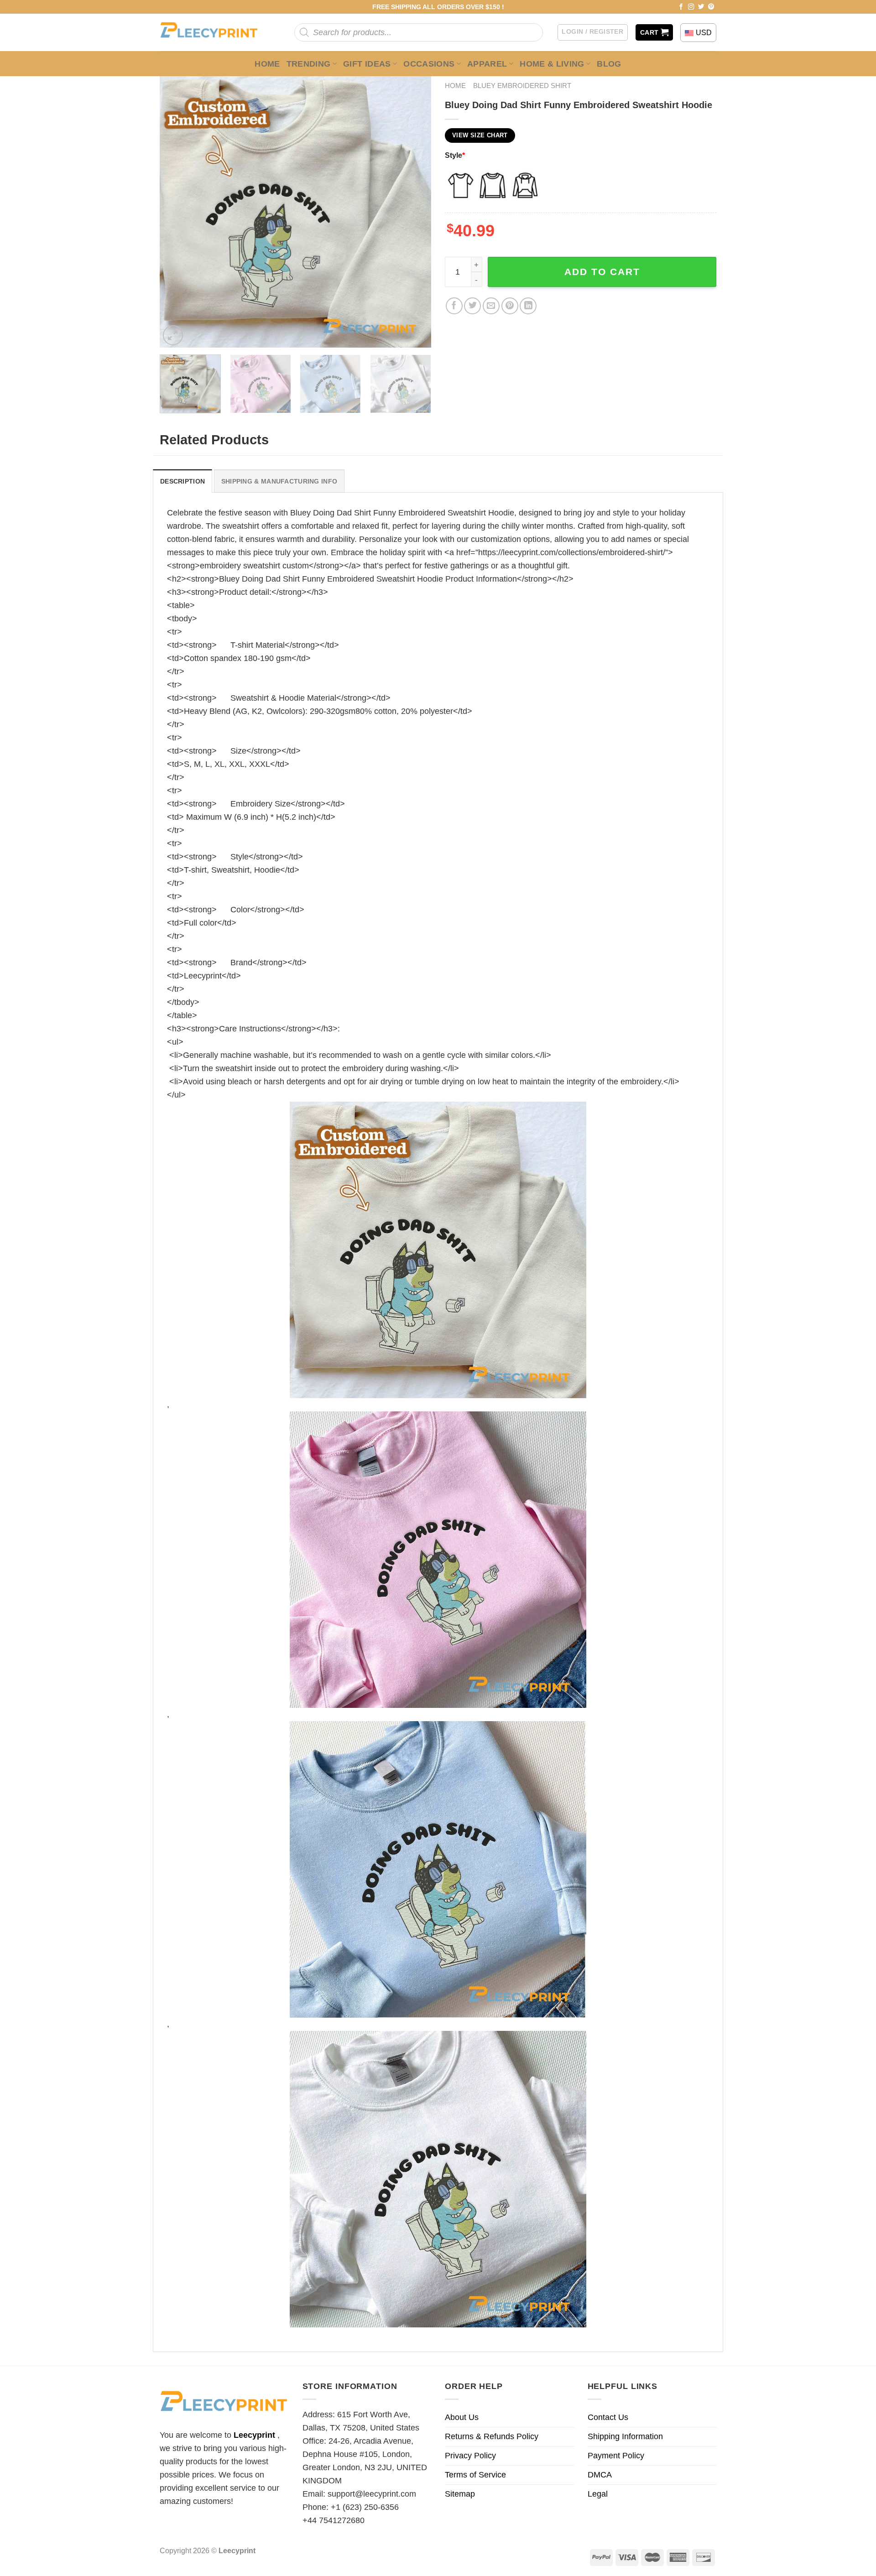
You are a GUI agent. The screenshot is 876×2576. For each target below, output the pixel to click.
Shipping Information (625, 2436)
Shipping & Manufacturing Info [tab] (279, 481)
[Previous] (177, 212)
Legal (598, 2494)
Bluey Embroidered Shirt (522, 86)
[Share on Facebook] (454, 306)
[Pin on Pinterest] (510, 306)
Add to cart (602, 272)
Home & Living (552, 64)
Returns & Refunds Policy (492, 2436)
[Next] (414, 212)
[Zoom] (173, 335)
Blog (609, 64)
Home (267, 64)
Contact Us (608, 2417)
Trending (309, 64)
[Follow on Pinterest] (711, 7)
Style (455, 155)
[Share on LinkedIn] (528, 306)
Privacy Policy (470, 2456)
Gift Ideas (367, 64)
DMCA (600, 2475)
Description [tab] (182, 481)
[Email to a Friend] (491, 306)
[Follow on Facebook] (681, 7)
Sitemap (460, 2494)
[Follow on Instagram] (691, 7)
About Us (462, 2417)
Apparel (487, 64)
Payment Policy (616, 2456)
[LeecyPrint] (213, 32)
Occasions (429, 64)
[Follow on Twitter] (701, 7)
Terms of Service (475, 2475)
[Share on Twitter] (472, 306)
